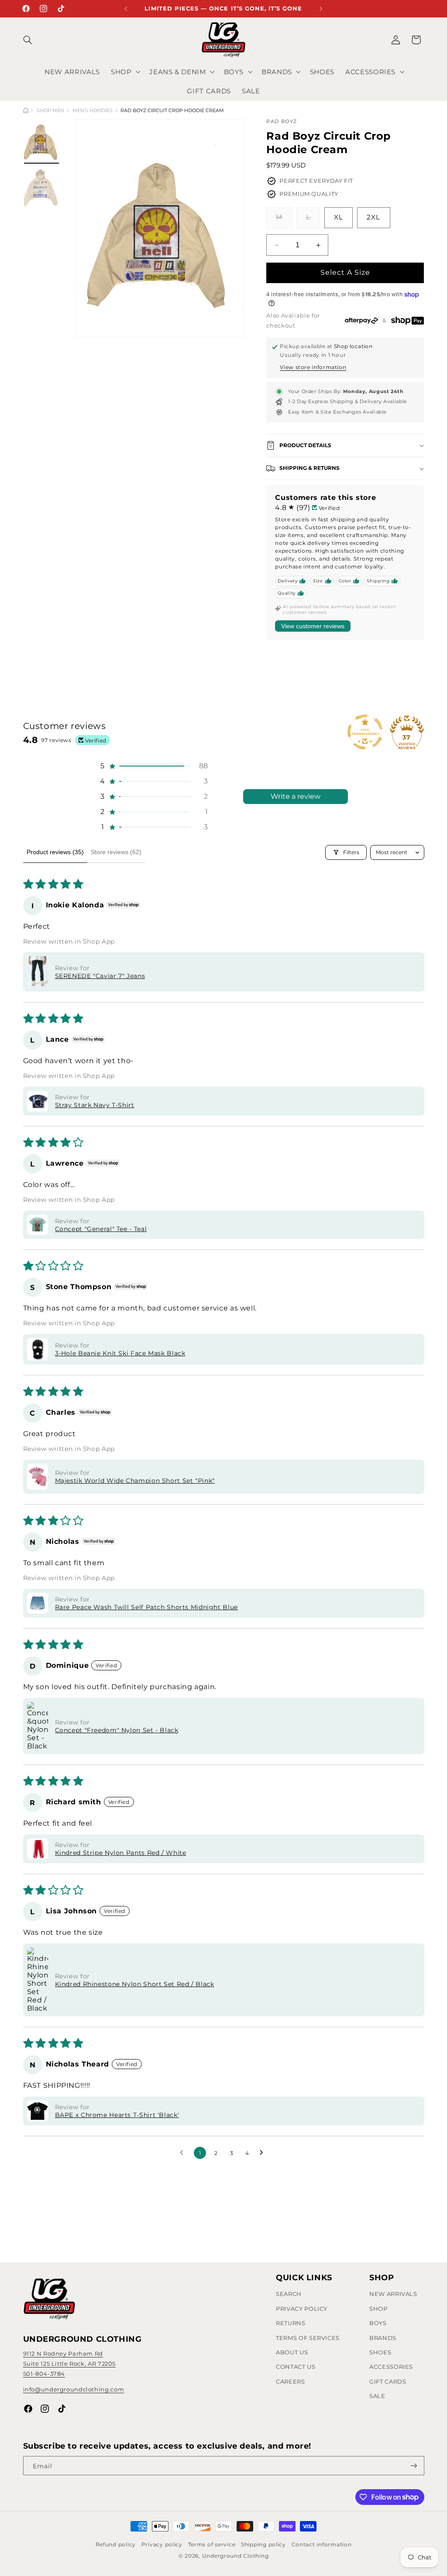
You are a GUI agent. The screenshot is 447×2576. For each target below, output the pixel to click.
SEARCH (289, 2294)
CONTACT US (296, 2367)
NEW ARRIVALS (393, 2294)
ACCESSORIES (391, 2367)
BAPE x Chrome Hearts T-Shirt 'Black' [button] (117, 2115)
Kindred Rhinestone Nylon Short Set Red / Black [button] (135, 1984)
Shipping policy (263, 2545)
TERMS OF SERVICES (308, 2338)
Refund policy (116, 2545)
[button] (33, 40)
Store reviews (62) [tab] (116, 852)
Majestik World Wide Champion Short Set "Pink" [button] (135, 1481)
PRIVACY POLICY (302, 2309)
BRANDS (383, 2338)
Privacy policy (162, 2545)
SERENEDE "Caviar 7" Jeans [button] (100, 976)
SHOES (380, 2352)
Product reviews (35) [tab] (55, 852)
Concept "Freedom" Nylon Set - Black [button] (117, 1730)
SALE (377, 2396)
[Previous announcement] (126, 9)
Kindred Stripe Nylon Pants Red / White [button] (121, 1853)
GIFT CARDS (388, 2381)
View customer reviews (313, 626)
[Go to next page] (264, 2153)
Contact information (322, 2545)
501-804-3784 (44, 2374)
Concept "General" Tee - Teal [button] (101, 1229)
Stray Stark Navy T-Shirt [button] (95, 1105)
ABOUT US (292, 2352)
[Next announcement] (321, 9)
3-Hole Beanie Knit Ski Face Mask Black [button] (120, 1353)
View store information (313, 367)
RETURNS (291, 2323)
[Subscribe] (413, 2466)
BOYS (378, 2323)
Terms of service (212, 2545)
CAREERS (290, 2381)
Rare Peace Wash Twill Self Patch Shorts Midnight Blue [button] (146, 1607)
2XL (373, 217)
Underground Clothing (236, 2556)
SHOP (378, 2309)
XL (339, 217)
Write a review (296, 796)
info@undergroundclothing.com (74, 2389)
